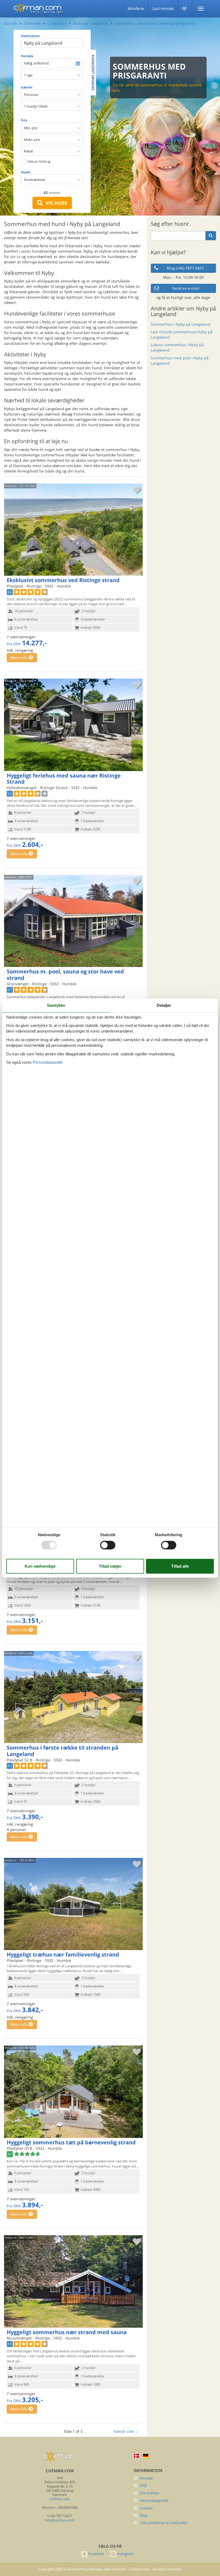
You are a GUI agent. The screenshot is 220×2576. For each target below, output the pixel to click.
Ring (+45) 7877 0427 (185, 268)
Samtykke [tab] (56, 1005)
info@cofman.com (60, 2520)
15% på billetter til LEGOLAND (164, 2523)
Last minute (163, 8)
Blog (144, 2515)
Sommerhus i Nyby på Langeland (181, 324)
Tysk (146, 2456)
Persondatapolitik (154, 2501)
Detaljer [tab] (164, 1005)
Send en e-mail (186, 288)
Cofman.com (60, 2499)
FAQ (143, 2486)
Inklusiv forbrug (38, 161)
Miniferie (136, 8)
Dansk (137, 2456)
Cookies (146, 2508)
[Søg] (211, 236)
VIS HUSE (55, 203)
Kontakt (146, 2478)
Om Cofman (150, 2493)
